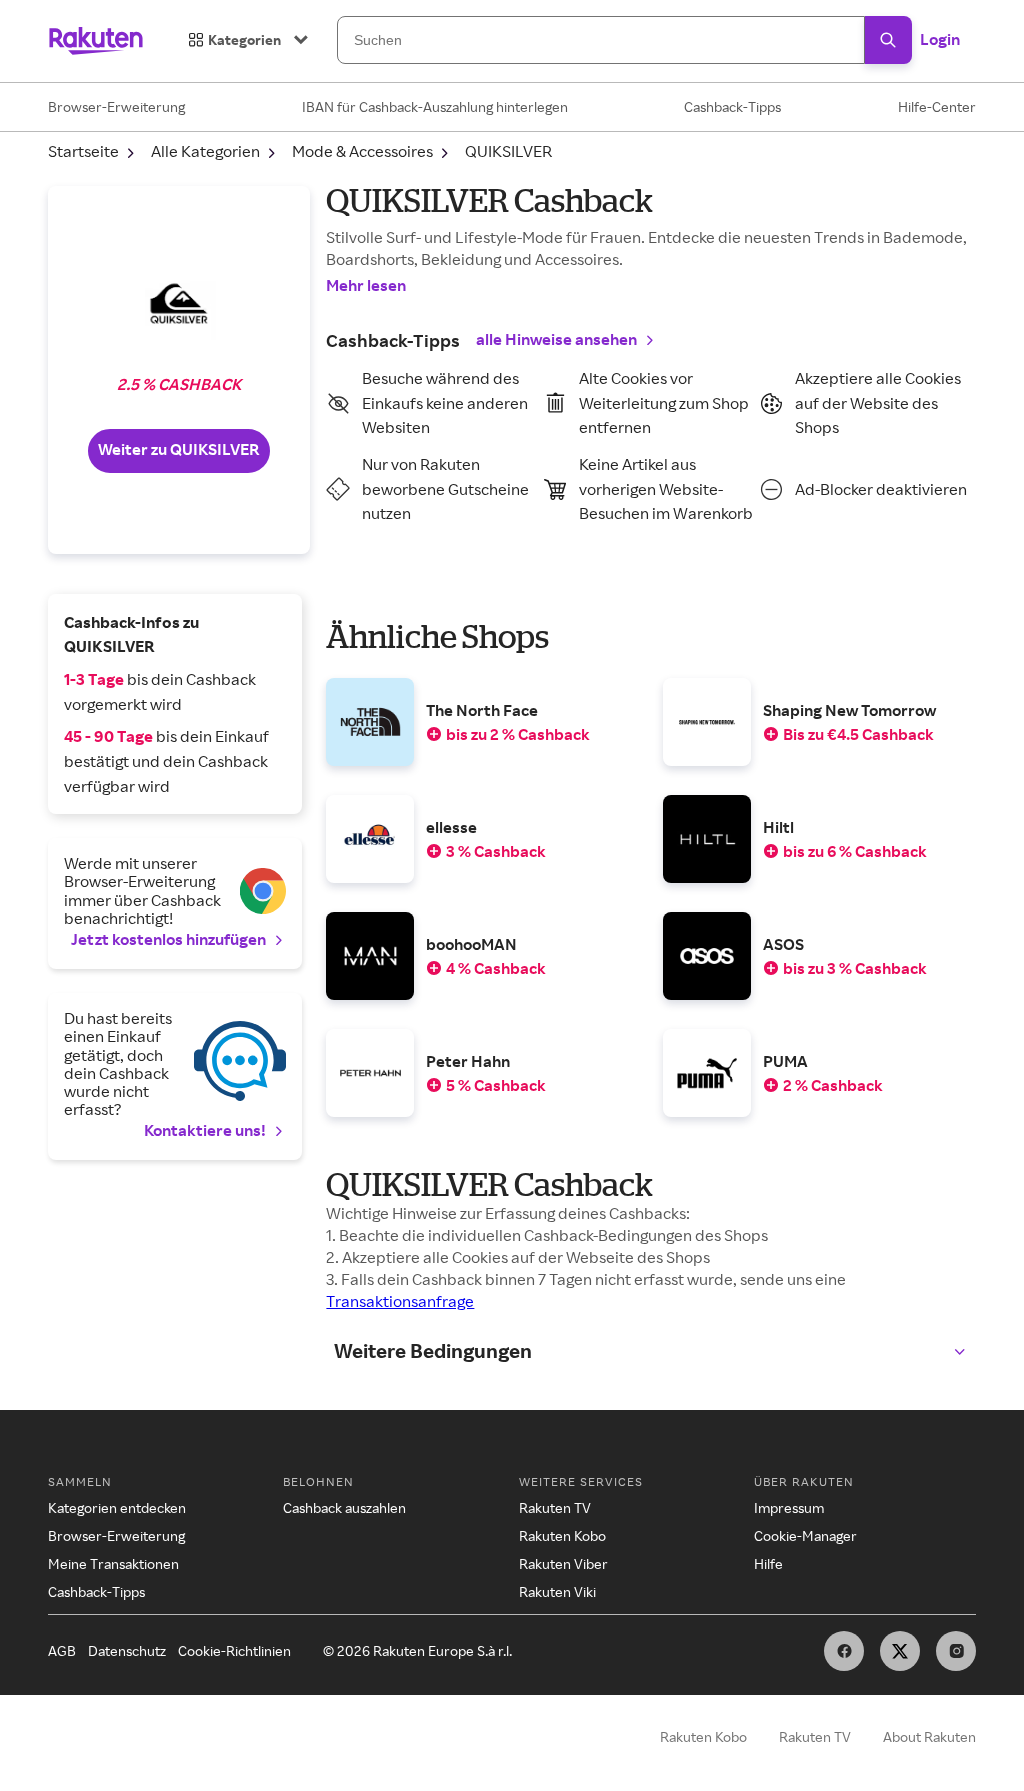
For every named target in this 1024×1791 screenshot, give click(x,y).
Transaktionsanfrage (400, 1301)
